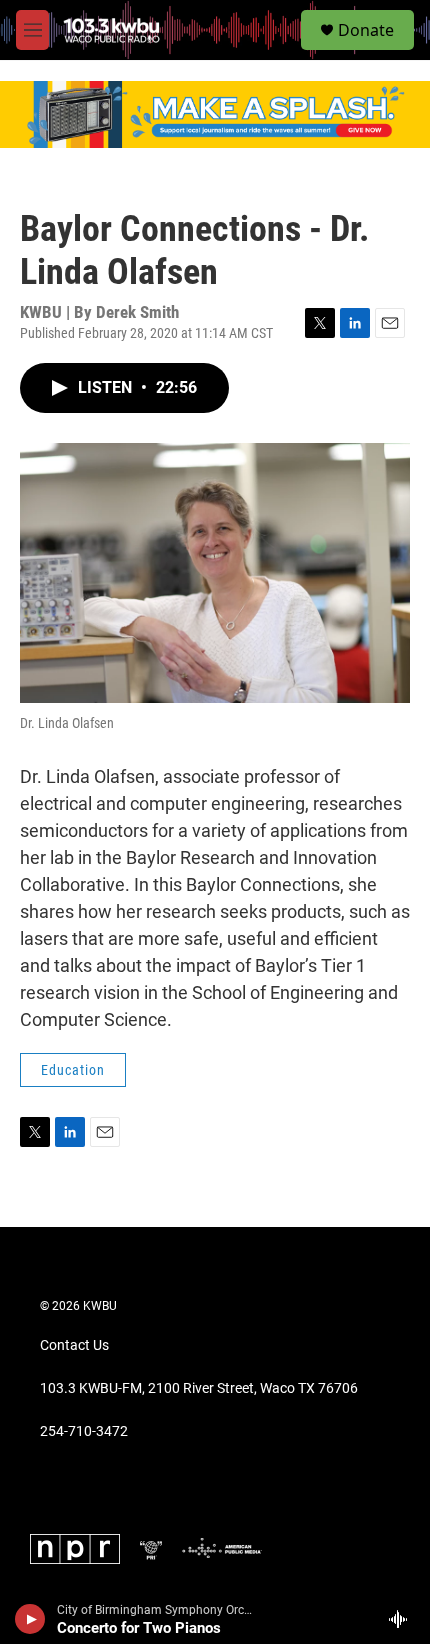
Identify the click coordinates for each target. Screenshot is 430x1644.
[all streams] (403, 1619)
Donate (366, 30)
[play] (30, 1619)
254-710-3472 (84, 1431)
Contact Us (74, 1345)
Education (73, 1070)
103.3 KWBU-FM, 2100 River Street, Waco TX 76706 (199, 1388)
